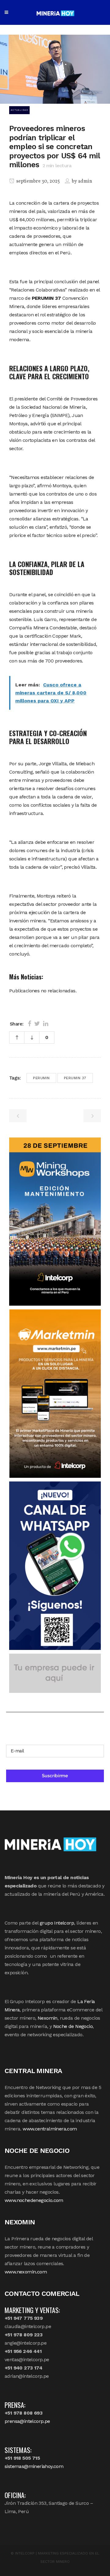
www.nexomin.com (26, 2272)
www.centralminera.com (50, 2129)
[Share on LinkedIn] (46, 1024)
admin (85, 181)
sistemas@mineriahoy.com (34, 2466)
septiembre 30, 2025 (38, 181)
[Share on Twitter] (37, 1024)
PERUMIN (41, 1078)
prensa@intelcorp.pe (27, 2421)
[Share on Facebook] (29, 1024)
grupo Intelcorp (57, 1923)
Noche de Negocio (73, 2026)
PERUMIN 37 (75, 1078)
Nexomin (48, 2018)
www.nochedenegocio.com (34, 2200)
